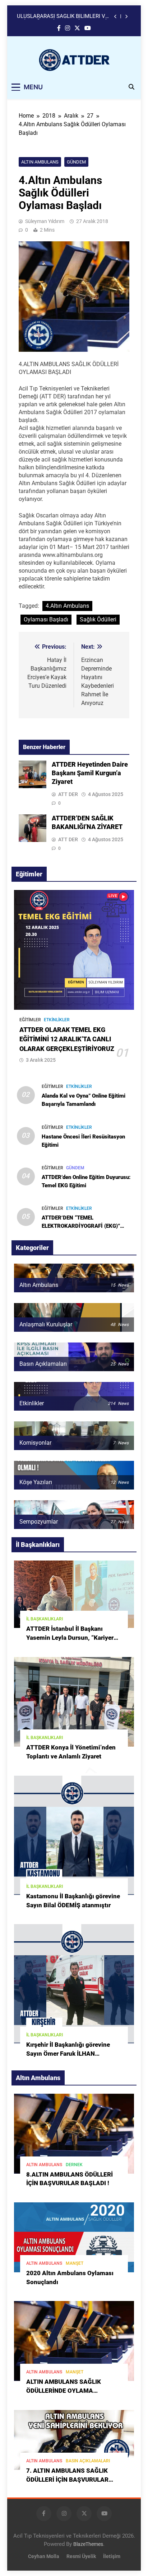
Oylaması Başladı (46, 619)
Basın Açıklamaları (88, 2461)
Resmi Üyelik (81, 2556)
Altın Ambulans (40, 162)
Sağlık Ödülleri (98, 619)
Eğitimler (30, 1020)
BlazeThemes (88, 2544)
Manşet (75, 2263)
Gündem (76, 162)
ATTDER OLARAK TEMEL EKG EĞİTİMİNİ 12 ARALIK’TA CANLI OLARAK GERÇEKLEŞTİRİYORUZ (67, 1039)
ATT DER (68, 794)
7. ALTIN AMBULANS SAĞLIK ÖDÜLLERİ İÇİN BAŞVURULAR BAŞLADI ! (67, 2480)
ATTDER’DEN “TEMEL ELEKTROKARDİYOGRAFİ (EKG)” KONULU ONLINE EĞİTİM (81, 1226)
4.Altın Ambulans (67, 606)
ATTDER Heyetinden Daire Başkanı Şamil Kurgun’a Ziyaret (58, 16)
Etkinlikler (57, 1020)
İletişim (112, 2556)
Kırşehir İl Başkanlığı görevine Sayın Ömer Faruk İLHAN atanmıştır (68, 2054)
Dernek (74, 2165)
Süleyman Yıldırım (45, 221)
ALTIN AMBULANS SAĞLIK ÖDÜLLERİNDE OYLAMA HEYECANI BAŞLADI (64, 2391)
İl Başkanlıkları (45, 1619)
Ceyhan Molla (44, 2556)
